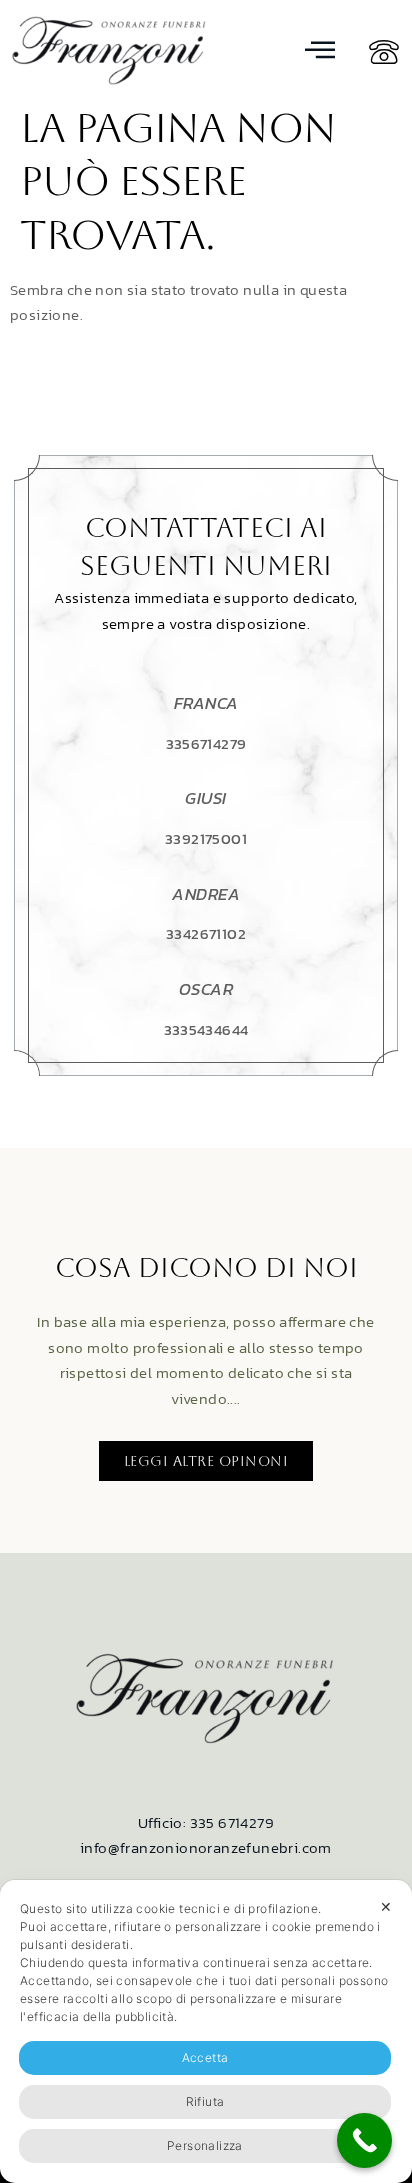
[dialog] (206, 2031)
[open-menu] (321, 51)
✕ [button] (386, 1906)
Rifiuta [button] (205, 2101)
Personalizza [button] (205, 2145)
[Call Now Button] (364, 2140)
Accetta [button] (205, 2057)
